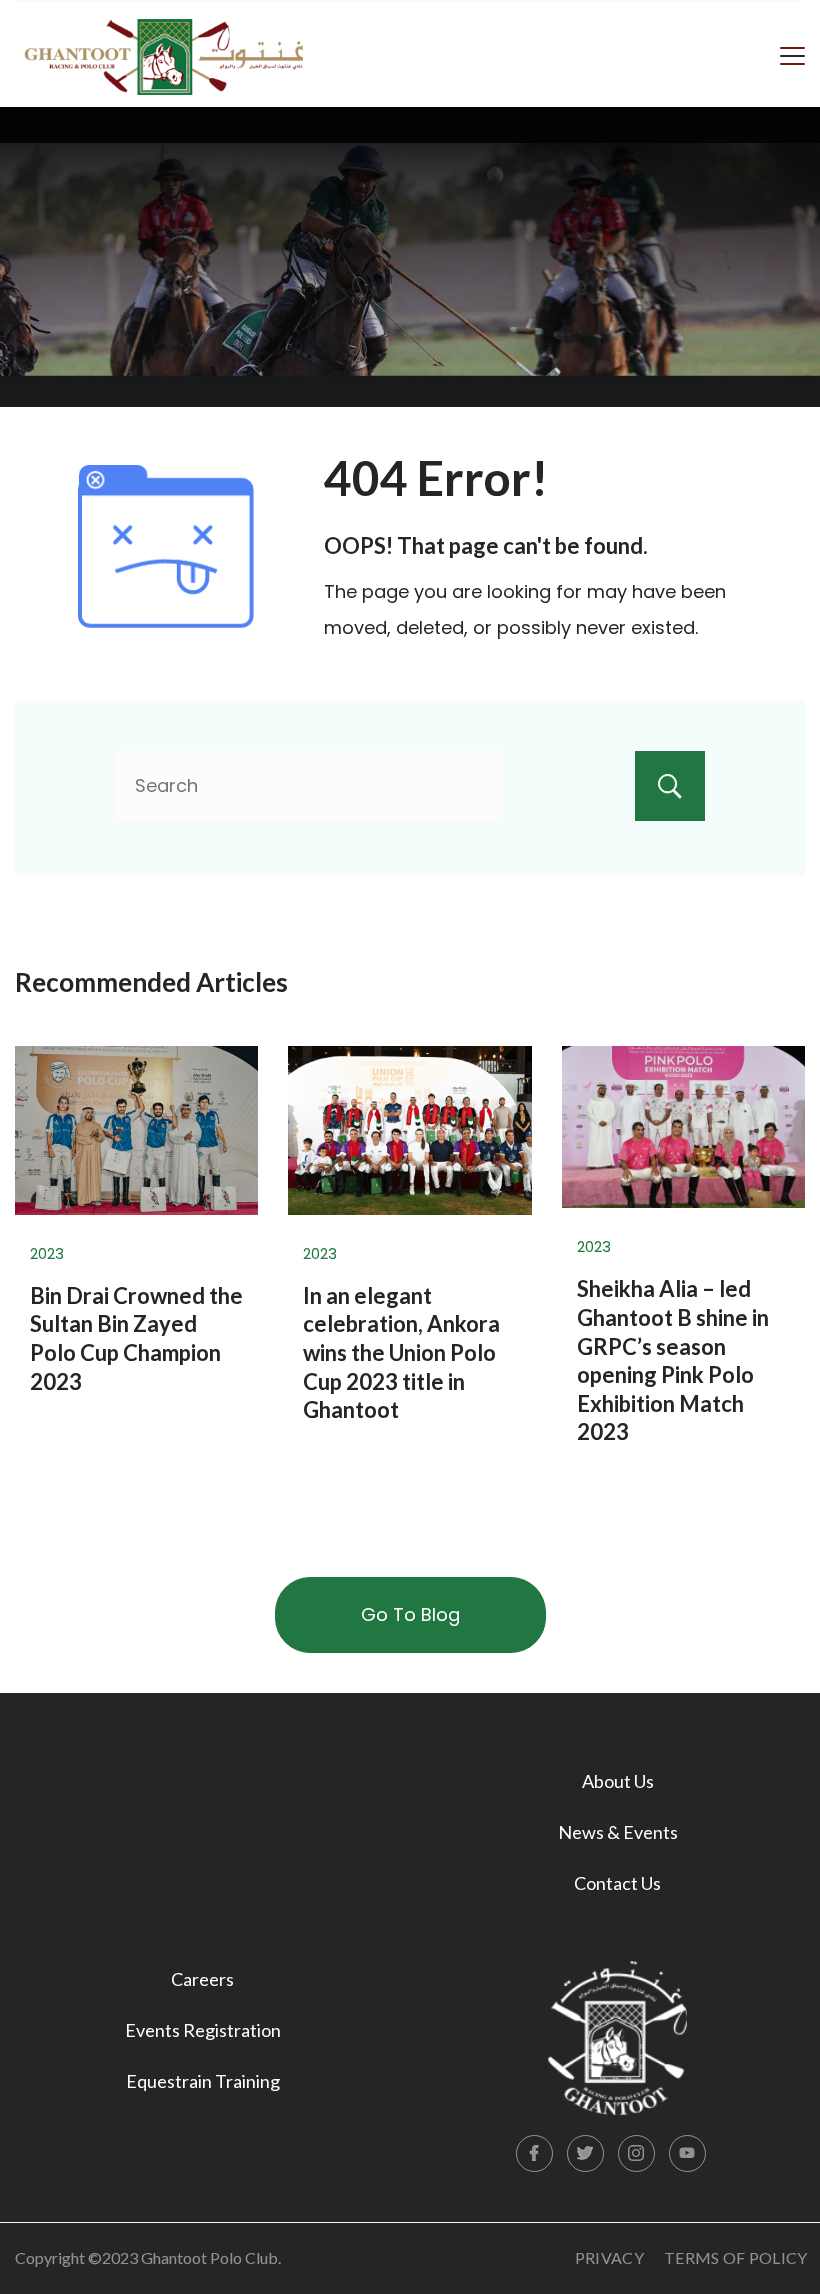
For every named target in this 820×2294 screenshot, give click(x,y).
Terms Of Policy (736, 2257)
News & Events (618, 1832)
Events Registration (203, 2030)
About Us (618, 1781)
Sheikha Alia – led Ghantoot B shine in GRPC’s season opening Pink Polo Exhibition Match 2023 (673, 1360)
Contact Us (617, 1883)
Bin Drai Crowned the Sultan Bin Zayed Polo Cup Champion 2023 (136, 1338)
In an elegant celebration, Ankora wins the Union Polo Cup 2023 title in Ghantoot (401, 1352)
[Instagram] (637, 2154)
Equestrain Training (203, 2081)
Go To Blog (410, 1614)
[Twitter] (586, 2154)
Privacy (609, 2257)
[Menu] (792, 54)
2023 (47, 1253)
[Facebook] (535, 2154)
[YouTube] (688, 2154)
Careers (202, 1979)
